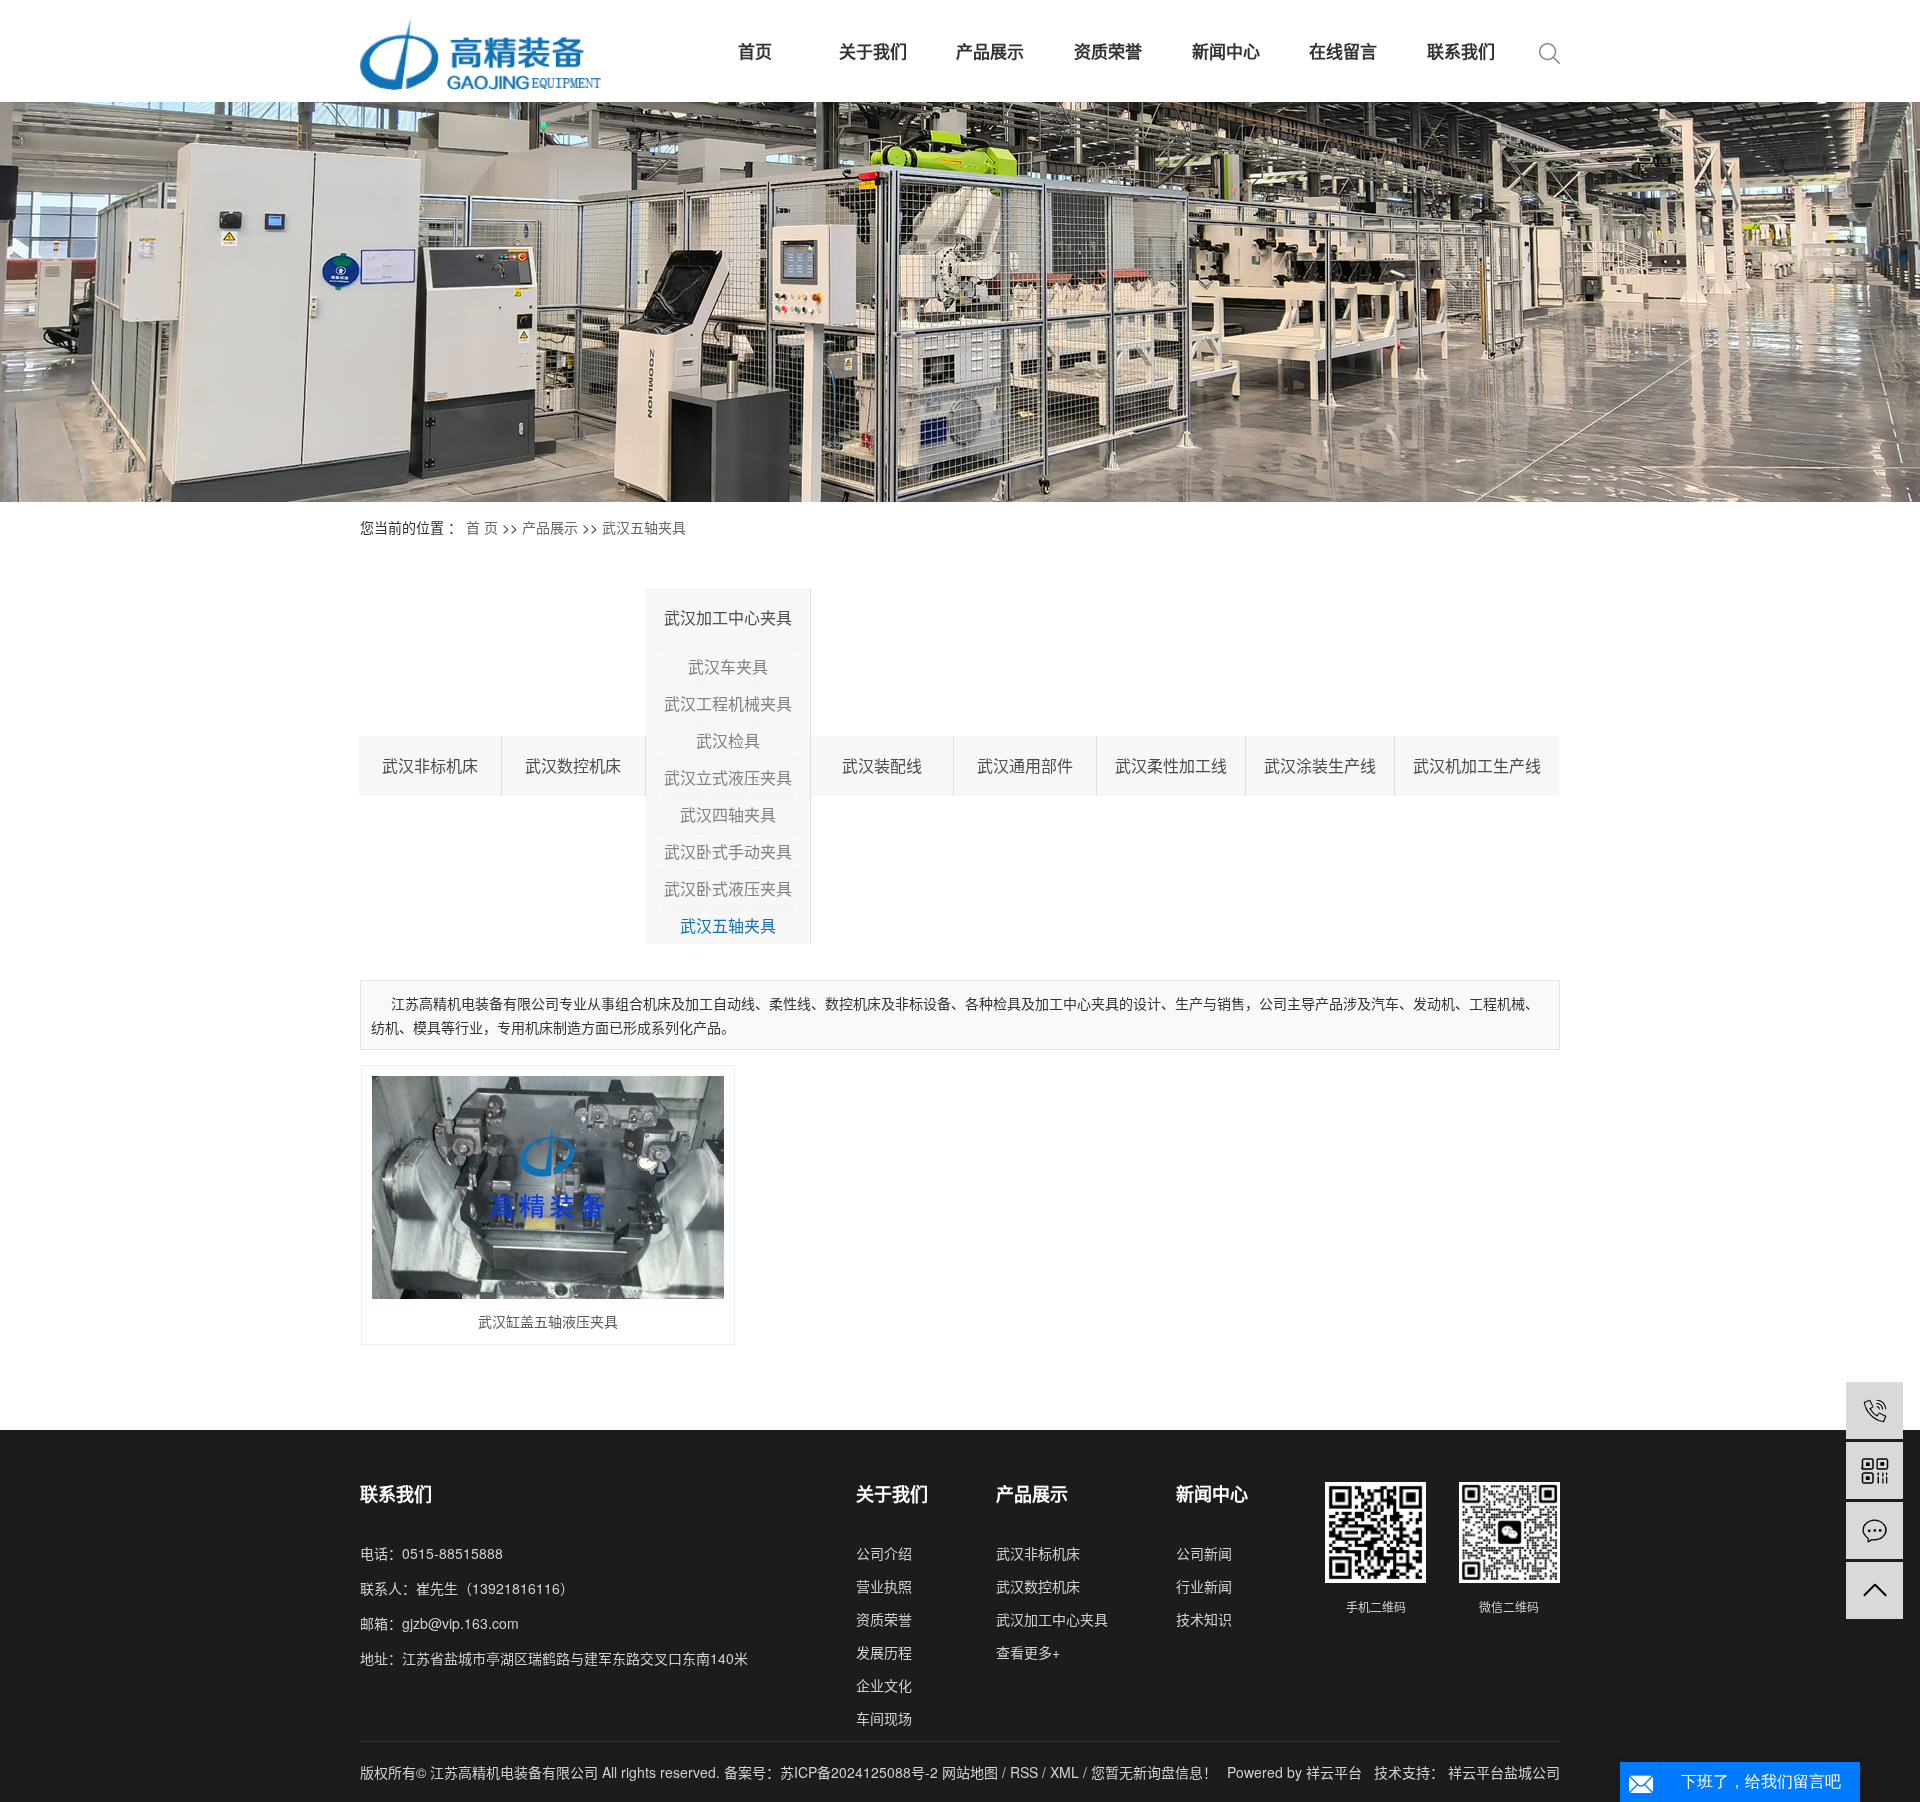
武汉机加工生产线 (1477, 765)
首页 (755, 51)
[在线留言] (1874, 1530)
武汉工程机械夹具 (728, 703)
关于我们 (873, 51)
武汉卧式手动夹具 (728, 851)
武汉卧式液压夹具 (728, 888)
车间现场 (884, 1718)
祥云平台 (1334, 1772)
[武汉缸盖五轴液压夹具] (548, 1187)
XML (1064, 1772)
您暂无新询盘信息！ (1154, 1772)
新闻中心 (1226, 51)
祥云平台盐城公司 (1504, 1772)
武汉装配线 (882, 765)
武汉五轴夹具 (644, 527)
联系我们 (1461, 51)
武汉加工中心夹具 (728, 617)
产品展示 (990, 51)
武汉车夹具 (728, 666)
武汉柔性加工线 (1171, 765)
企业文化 (884, 1685)
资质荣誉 (1108, 51)
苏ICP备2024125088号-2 (859, 1772)
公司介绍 (884, 1553)
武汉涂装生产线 (1320, 765)
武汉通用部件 (1025, 765)
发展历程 (884, 1652)
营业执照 (884, 1586)
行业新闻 (1204, 1586)
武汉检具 (728, 740)
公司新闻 (1204, 1553)
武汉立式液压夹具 (728, 777)
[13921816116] (1874, 1410)
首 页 (482, 527)
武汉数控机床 (573, 765)
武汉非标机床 (430, 765)
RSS (1024, 1772)
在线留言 (1343, 51)
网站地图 (972, 1772)
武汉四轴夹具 (728, 814)
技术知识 (1204, 1619)
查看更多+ (1028, 1652)
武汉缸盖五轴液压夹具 (548, 1321)
